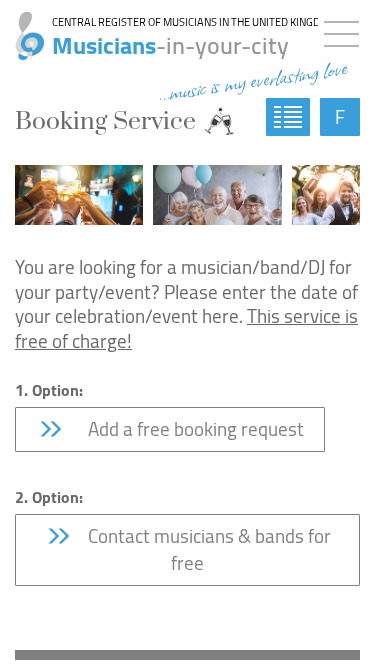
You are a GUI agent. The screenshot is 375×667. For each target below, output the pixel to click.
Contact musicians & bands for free (207, 549)
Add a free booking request (190, 429)
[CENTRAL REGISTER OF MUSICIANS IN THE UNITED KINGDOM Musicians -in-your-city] (22, 25)
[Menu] (346, 30)
